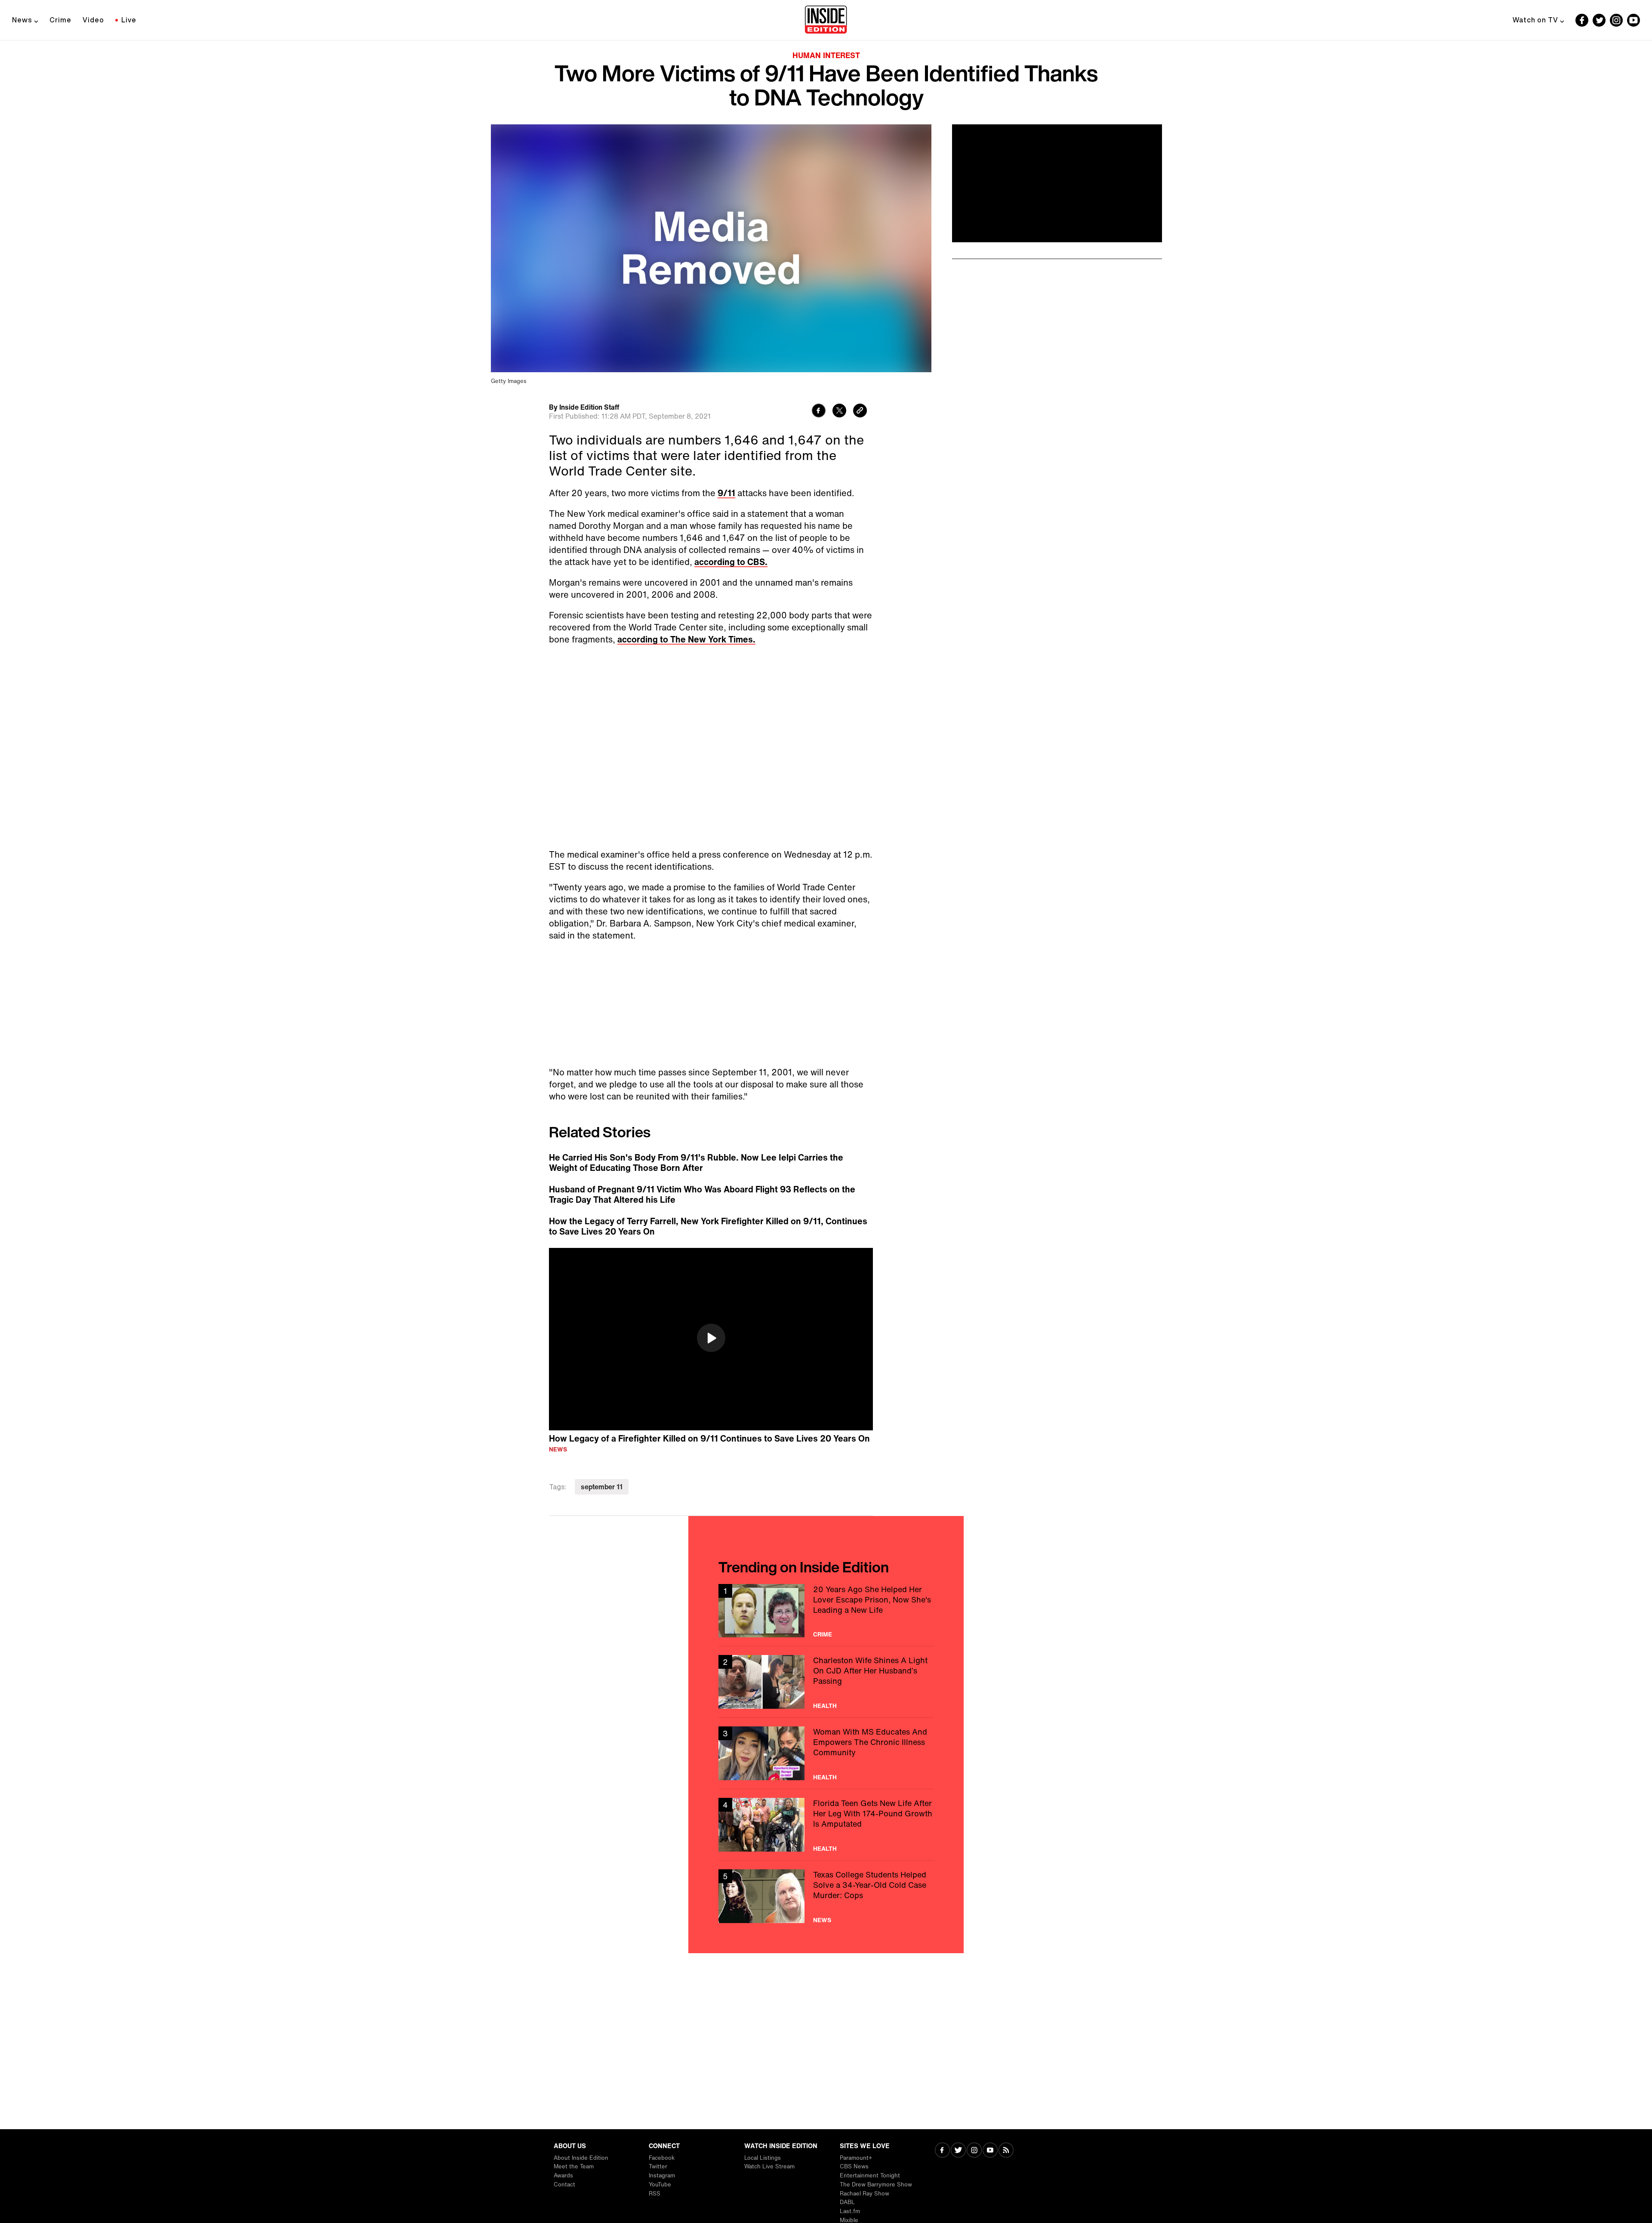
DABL (847, 2202)
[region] (711, 1339)
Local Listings (763, 2158)
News (22, 20)
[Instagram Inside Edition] (1616, 20)
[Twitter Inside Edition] (1599, 20)
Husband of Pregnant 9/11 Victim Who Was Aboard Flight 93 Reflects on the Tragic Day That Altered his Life (702, 1195)
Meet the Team (574, 2166)
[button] (711, 1338)
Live (129, 20)
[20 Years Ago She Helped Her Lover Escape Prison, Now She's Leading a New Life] (826, 1611)
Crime (60, 20)
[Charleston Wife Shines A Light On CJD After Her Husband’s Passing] (826, 1682)
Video (93, 20)
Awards (563, 2175)
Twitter (658, 2166)
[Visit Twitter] (958, 2151)
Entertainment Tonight (870, 2175)
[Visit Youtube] (990, 2151)
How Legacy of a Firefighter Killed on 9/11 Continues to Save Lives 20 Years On (709, 1438)
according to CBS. (731, 562)
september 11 (602, 1487)
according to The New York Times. (686, 639)
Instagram (662, 2175)
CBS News (854, 2166)
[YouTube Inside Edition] (1634, 20)
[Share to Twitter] (839, 412)
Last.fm (850, 2211)
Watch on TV (1535, 20)
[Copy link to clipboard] (860, 412)
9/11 (726, 493)
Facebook (662, 2158)
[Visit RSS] (1006, 2151)
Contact (564, 2184)
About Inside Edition (581, 2158)
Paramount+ (856, 2158)
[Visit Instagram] (974, 2151)
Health (825, 1706)
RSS (655, 2194)
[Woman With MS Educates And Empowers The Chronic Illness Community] (826, 1753)
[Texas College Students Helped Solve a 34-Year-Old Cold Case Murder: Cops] (826, 1896)
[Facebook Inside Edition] (1582, 20)
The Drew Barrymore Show (876, 2184)
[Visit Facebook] (942, 2151)
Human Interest (826, 55)
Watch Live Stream (769, 2166)
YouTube (660, 2184)
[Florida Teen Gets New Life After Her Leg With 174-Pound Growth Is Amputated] (826, 1825)
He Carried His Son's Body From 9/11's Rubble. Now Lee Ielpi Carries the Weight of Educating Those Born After (696, 1163)
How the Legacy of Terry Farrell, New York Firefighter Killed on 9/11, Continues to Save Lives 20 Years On (708, 1226)
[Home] (826, 20)
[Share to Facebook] (819, 412)
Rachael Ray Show (865, 2194)
